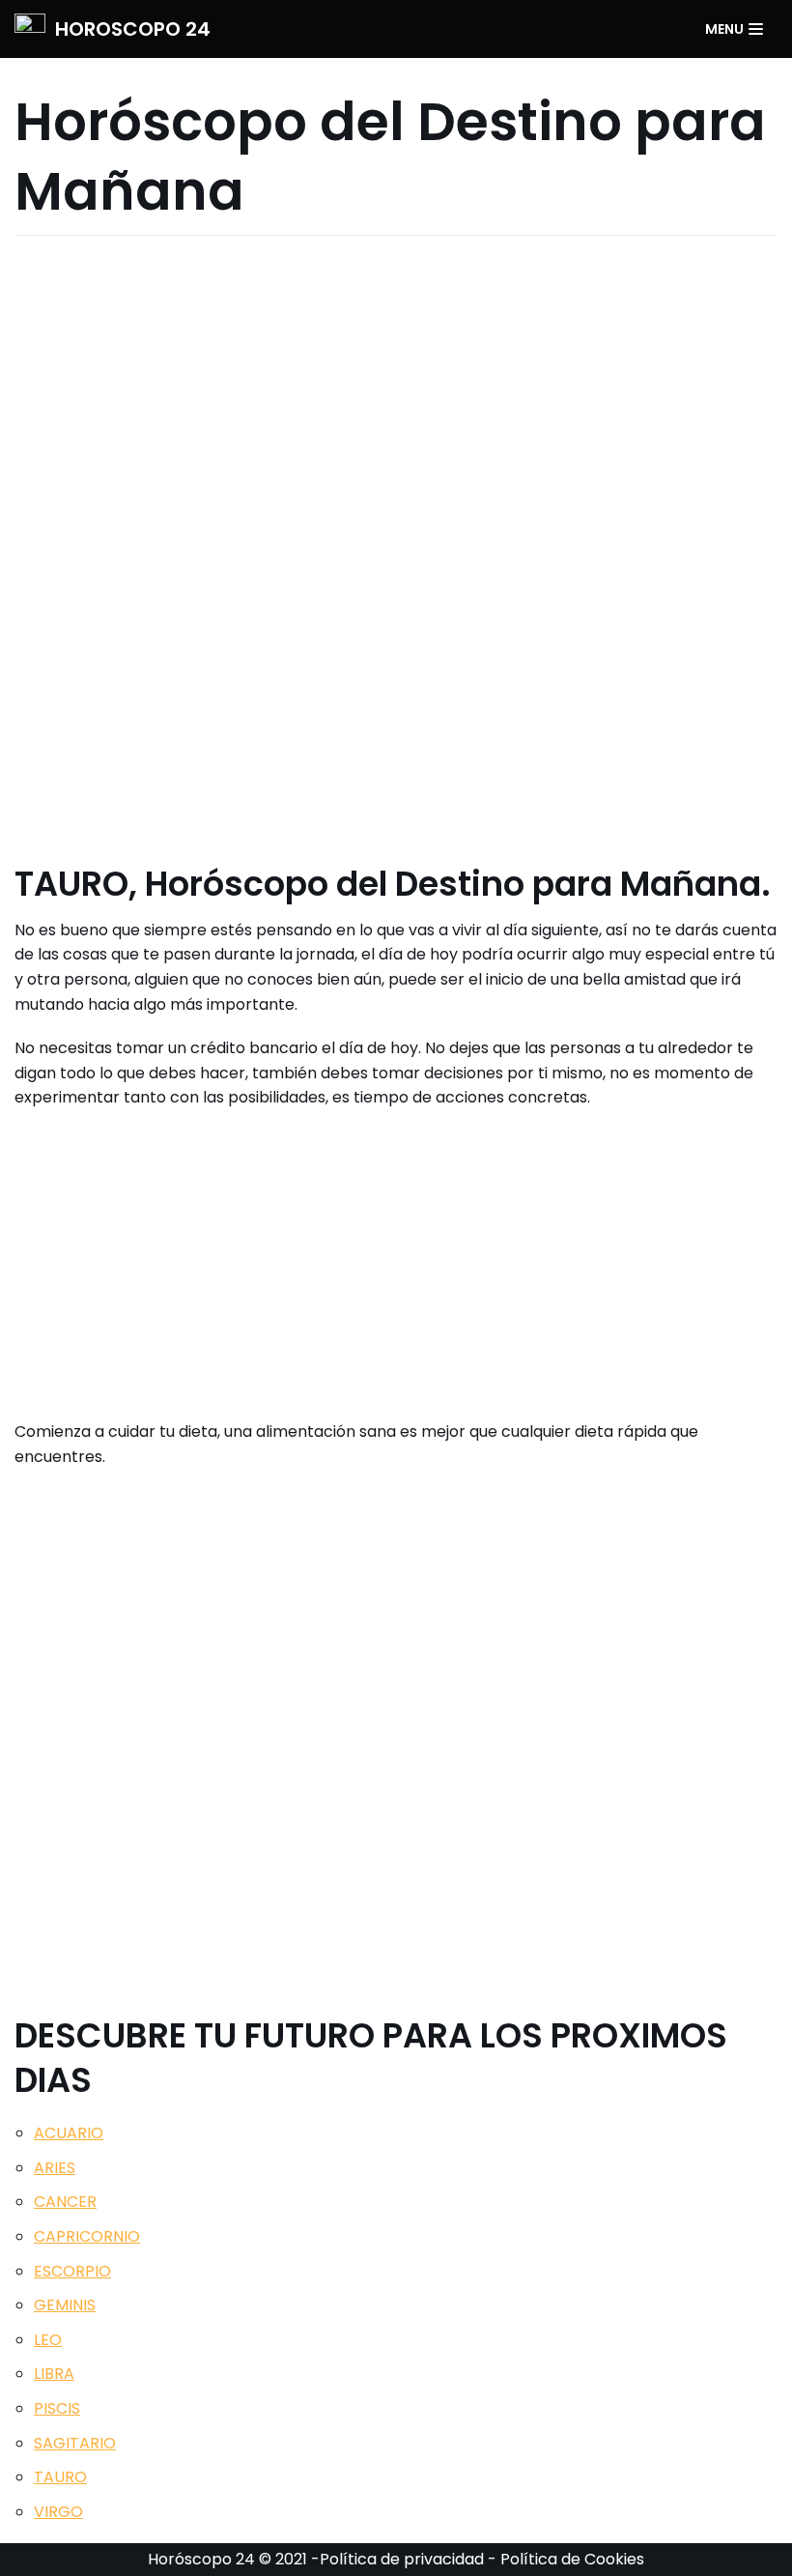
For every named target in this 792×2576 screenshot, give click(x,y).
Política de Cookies (572, 2559)
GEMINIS (65, 2305)
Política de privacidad (402, 2559)
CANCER (65, 2202)
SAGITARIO (75, 2443)
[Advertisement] (396, 545)
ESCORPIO (72, 2271)
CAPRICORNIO (87, 2236)
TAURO (60, 2477)
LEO (48, 2340)
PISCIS (57, 2408)
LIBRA (54, 2374)
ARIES (55, 2168)
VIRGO (58, 2512)
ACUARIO (69, 2133)
